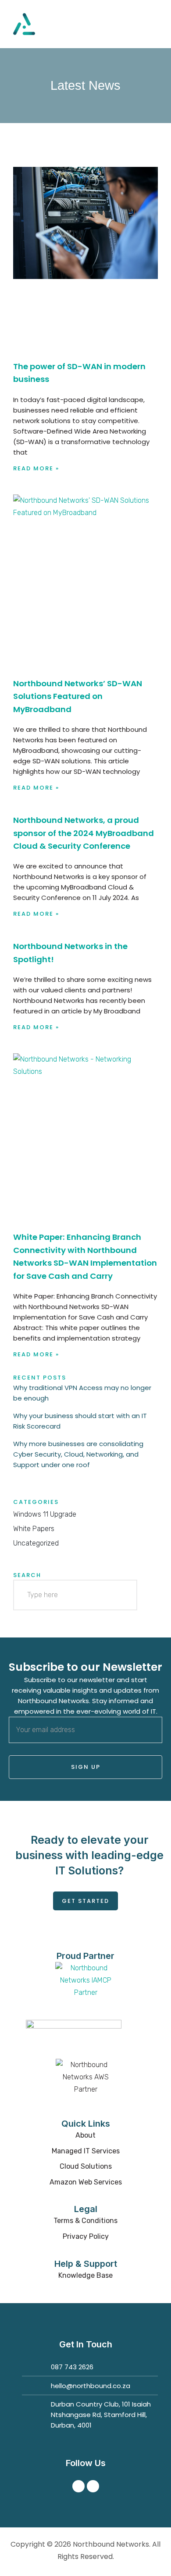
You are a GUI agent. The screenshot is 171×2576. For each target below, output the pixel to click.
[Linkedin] (93, 2486)
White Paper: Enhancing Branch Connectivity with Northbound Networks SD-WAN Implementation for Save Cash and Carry (85, 1256)
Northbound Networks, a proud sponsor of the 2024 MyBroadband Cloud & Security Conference (84, 833)
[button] (152, 24)
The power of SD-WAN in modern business (79, 373)
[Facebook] (78, 2486)
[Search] (122, 1595)
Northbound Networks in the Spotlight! (70, 953)
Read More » (36, 468)
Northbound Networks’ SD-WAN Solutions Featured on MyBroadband (78, 696)
